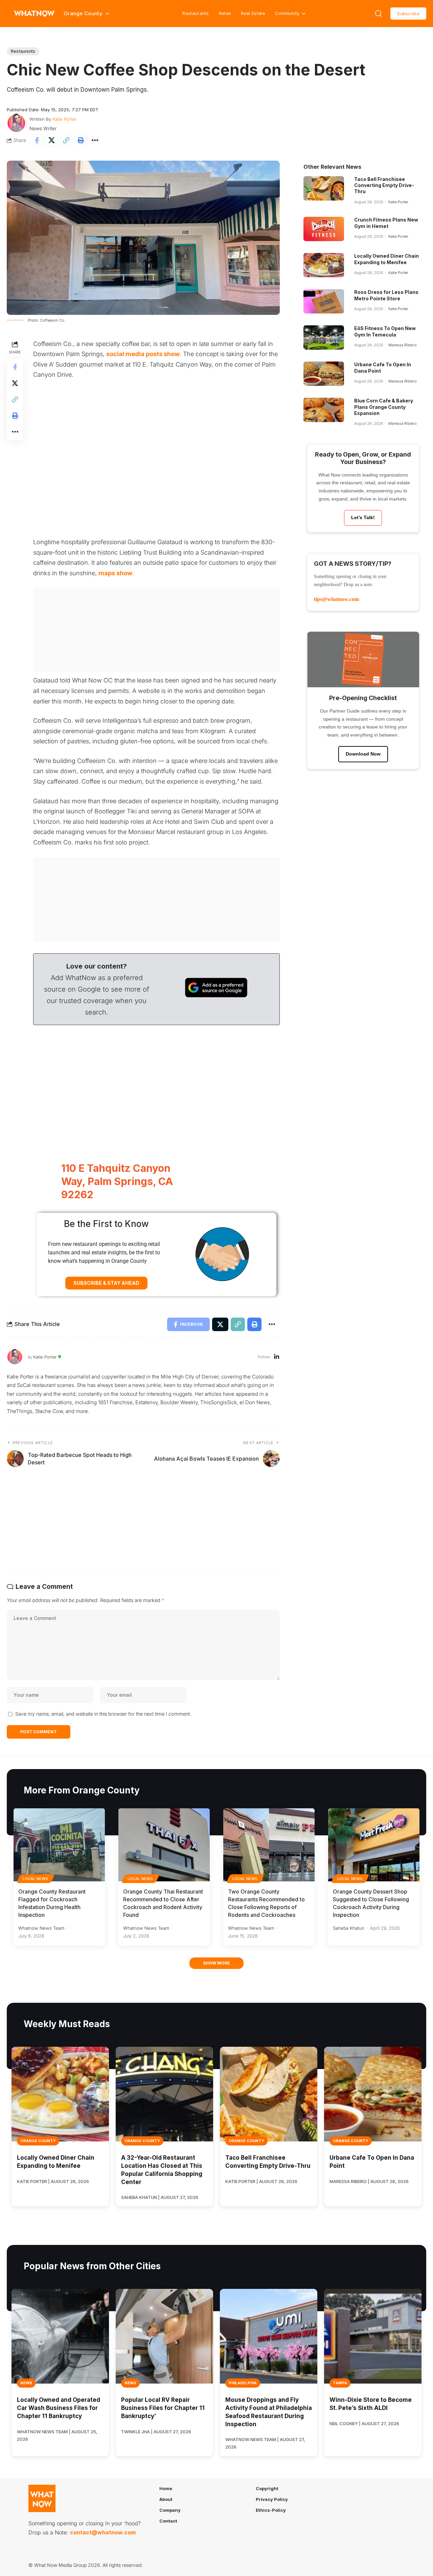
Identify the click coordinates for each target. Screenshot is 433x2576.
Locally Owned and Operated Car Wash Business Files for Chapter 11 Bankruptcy (59, 2408)
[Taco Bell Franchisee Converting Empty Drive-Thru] (324, 188)
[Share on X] (51, 140)
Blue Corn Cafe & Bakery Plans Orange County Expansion (384, 407)
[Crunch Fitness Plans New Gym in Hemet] (324, 229)
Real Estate (253, 13)
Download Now (363, 754)
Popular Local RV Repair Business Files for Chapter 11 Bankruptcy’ (163, 2408)
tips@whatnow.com (336, 599)
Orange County (38, 2141)
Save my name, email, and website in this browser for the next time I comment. (103, 1714)
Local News (36, 1879)
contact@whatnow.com (103, 2532)
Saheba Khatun (349, 1928)
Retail (225, 13)
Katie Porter (65, 119)
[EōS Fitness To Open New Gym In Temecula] (324, 338)
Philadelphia (243, 2383)
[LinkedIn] (277, 1357)
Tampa (340, 2383)
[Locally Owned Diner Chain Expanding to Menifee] (324, 265)
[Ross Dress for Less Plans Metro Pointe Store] (324, 301)
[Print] (81, 140)
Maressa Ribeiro (403, 345)
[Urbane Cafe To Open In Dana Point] (324, 374)
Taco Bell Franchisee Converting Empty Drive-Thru (384, 185)
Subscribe (408, 14)
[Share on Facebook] (37, 140)
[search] (379, 14)
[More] (95, 140)
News (26, 2383)
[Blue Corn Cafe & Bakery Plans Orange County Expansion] (324, 410)
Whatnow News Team (41, 1928)
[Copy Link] (66, 140)
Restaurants (196, 13)
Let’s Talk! (363, 517)
